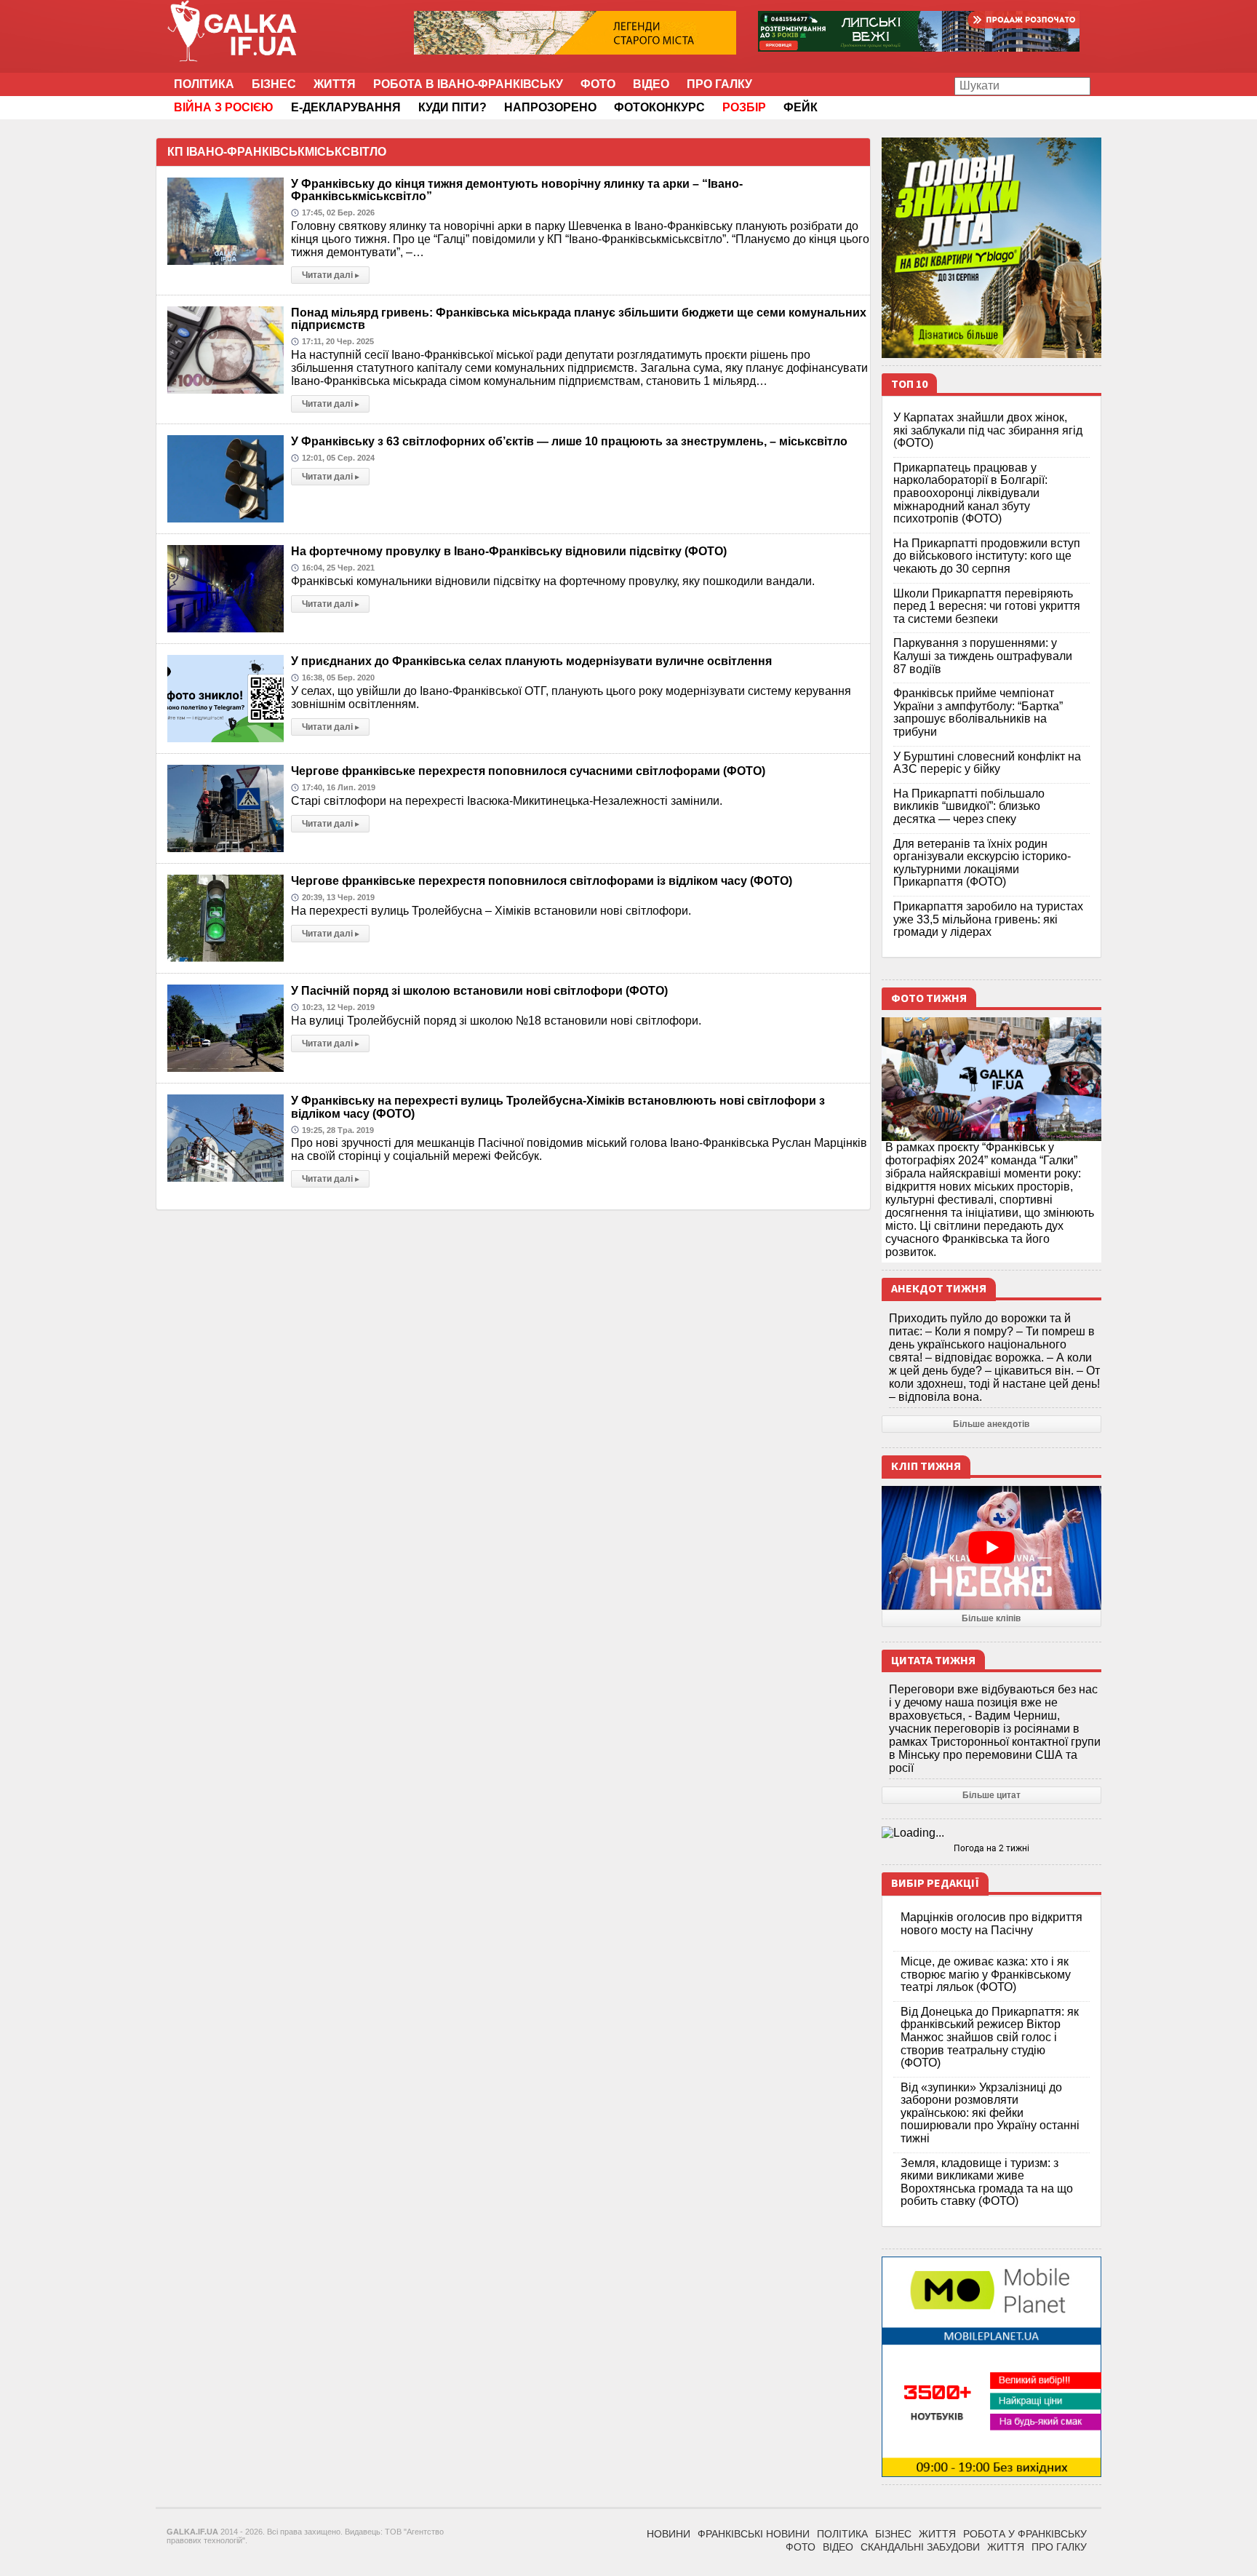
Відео (651, 84)
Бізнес (274, 84)
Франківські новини (754, 2534)
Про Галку (719, 84)
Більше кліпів (991, 1618)
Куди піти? (452, 107)
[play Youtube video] (992, 1548)
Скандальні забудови (920, 2547)
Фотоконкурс (659, 107)
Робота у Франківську (1025, 2534)
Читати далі (331, 275)
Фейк (801, 107)
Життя (335, 84)
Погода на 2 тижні (991, 1848)
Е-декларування (346, 107)
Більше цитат (991, 1795)
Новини (669, 2534)
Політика (204, 84)
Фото (598, 84)
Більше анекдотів (991, 1424)
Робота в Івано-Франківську (468, 84)
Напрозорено (550, 107)
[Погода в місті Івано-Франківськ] (992, 1833)
